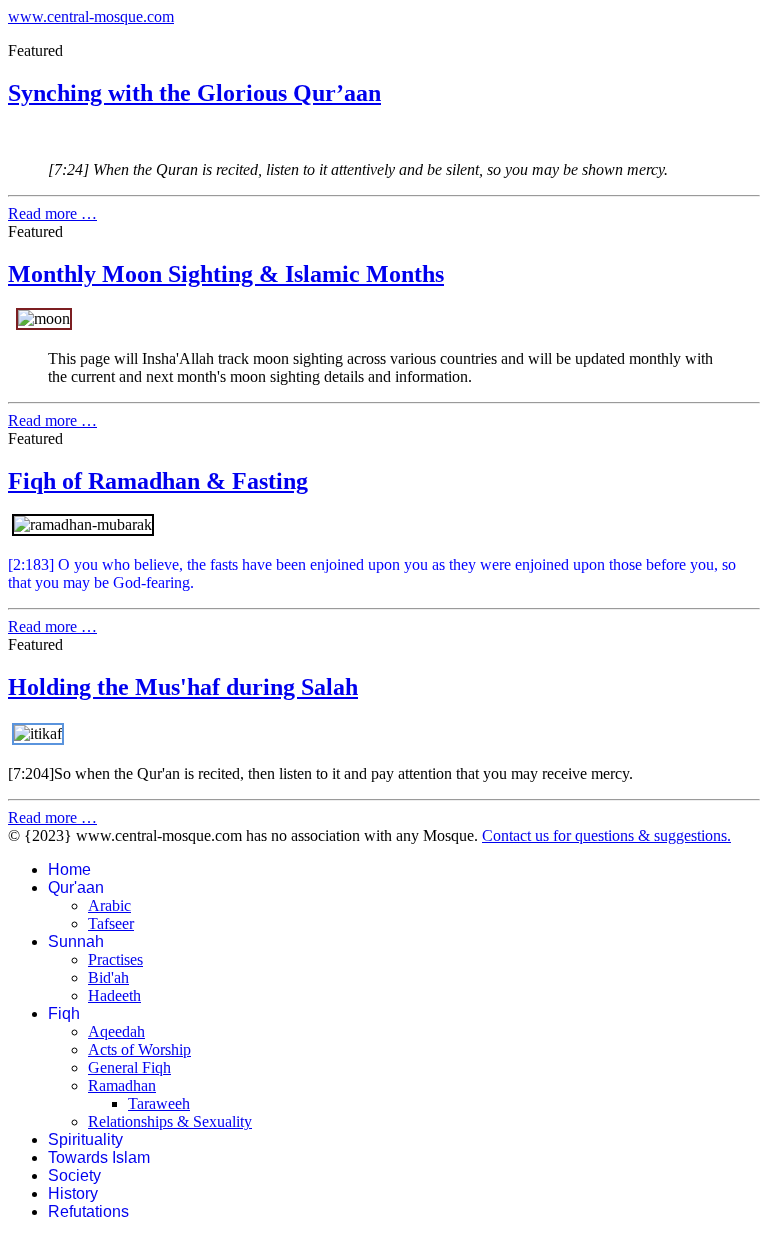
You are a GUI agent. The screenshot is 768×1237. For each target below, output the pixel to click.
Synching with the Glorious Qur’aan (194, 93)
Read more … (52, 213)
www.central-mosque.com (91, 16)
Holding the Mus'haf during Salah (183, 687)
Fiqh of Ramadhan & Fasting (158, 481)
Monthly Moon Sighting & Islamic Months (226, 274)
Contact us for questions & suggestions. (606, 835)
